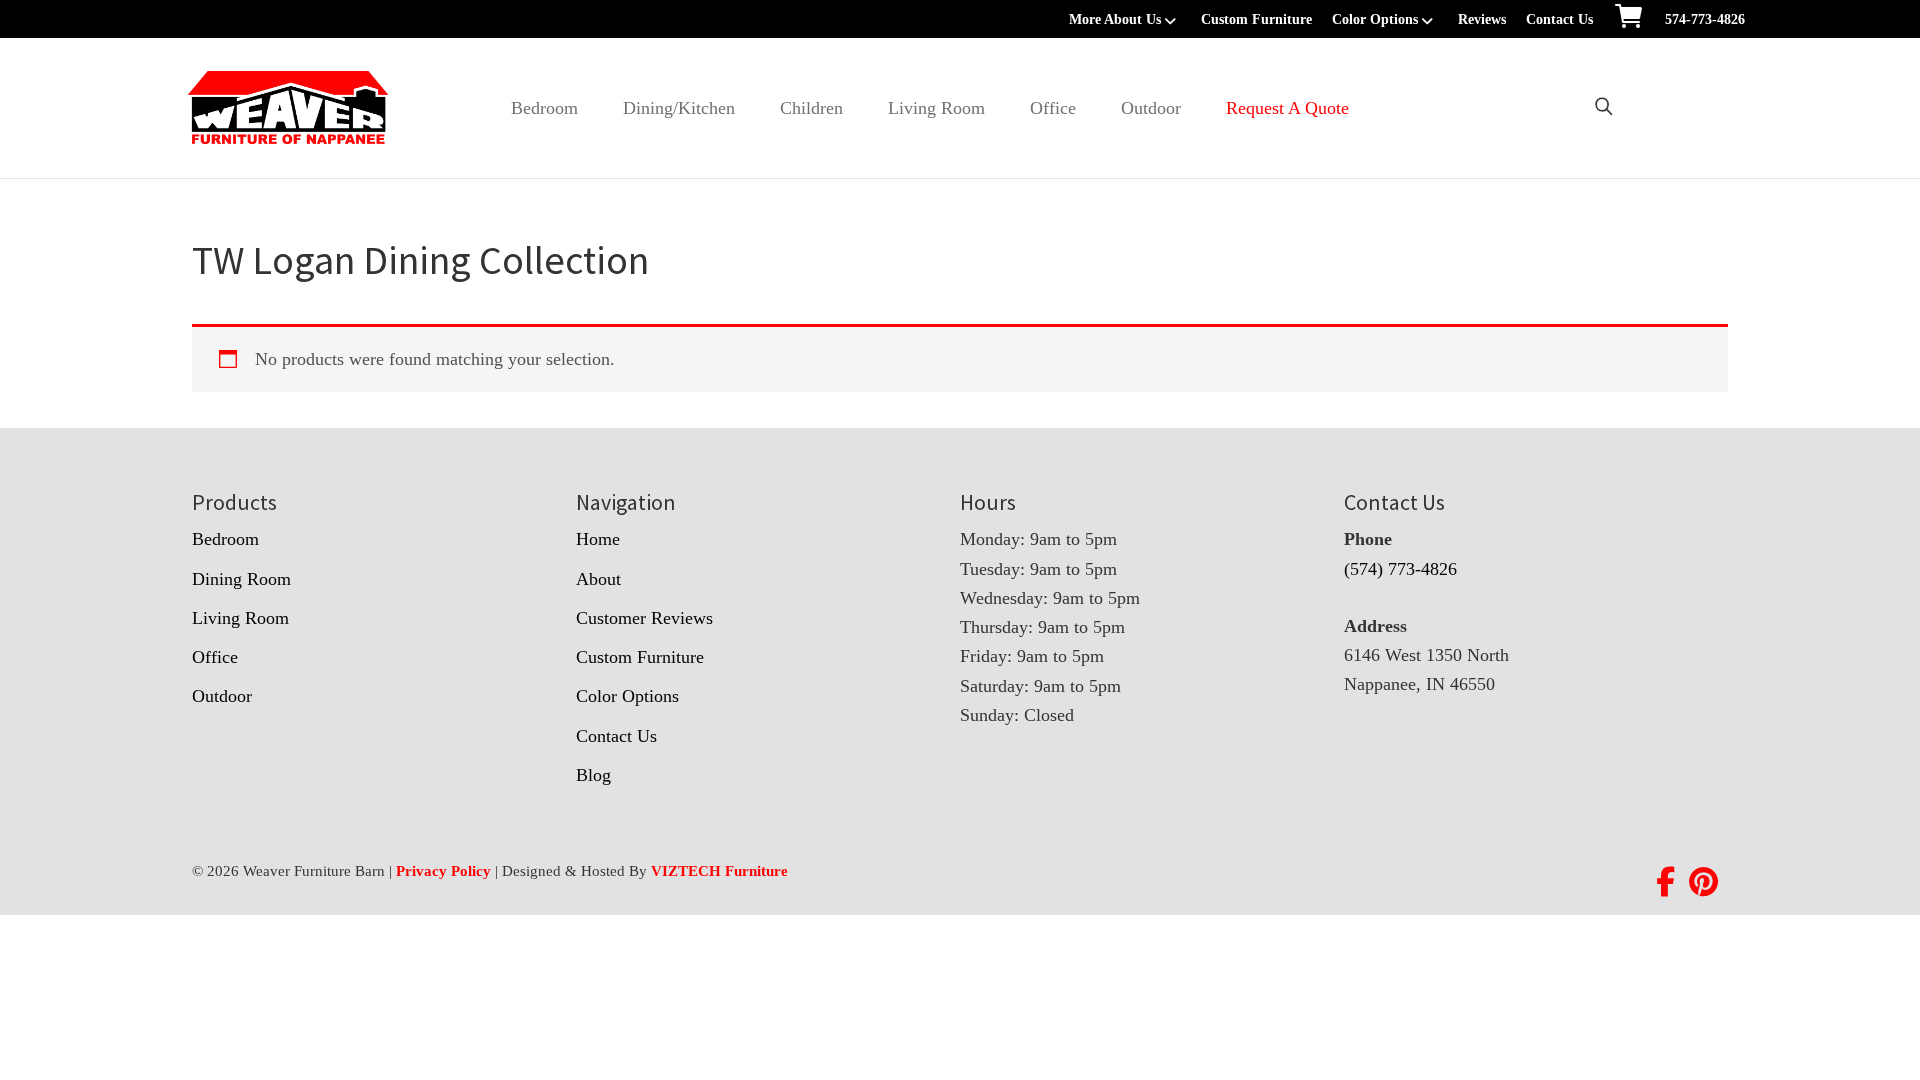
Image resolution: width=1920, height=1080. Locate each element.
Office (1053, 108)
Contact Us (1559, 19)
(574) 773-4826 (1400, 569)
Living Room (936, 108)
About (598, 579)
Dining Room (241, 579)
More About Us (1115, 19)
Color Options (1375, 19)
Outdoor (1151, 108)
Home (598, 539)
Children (811, 108)
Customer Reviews (644, 618)
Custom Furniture (1256, 19)
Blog (593, 775)
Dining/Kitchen (679, 108)
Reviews (1482, 19)
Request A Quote (1287, 108)
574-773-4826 (1705, 19)
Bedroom (544, 108)
